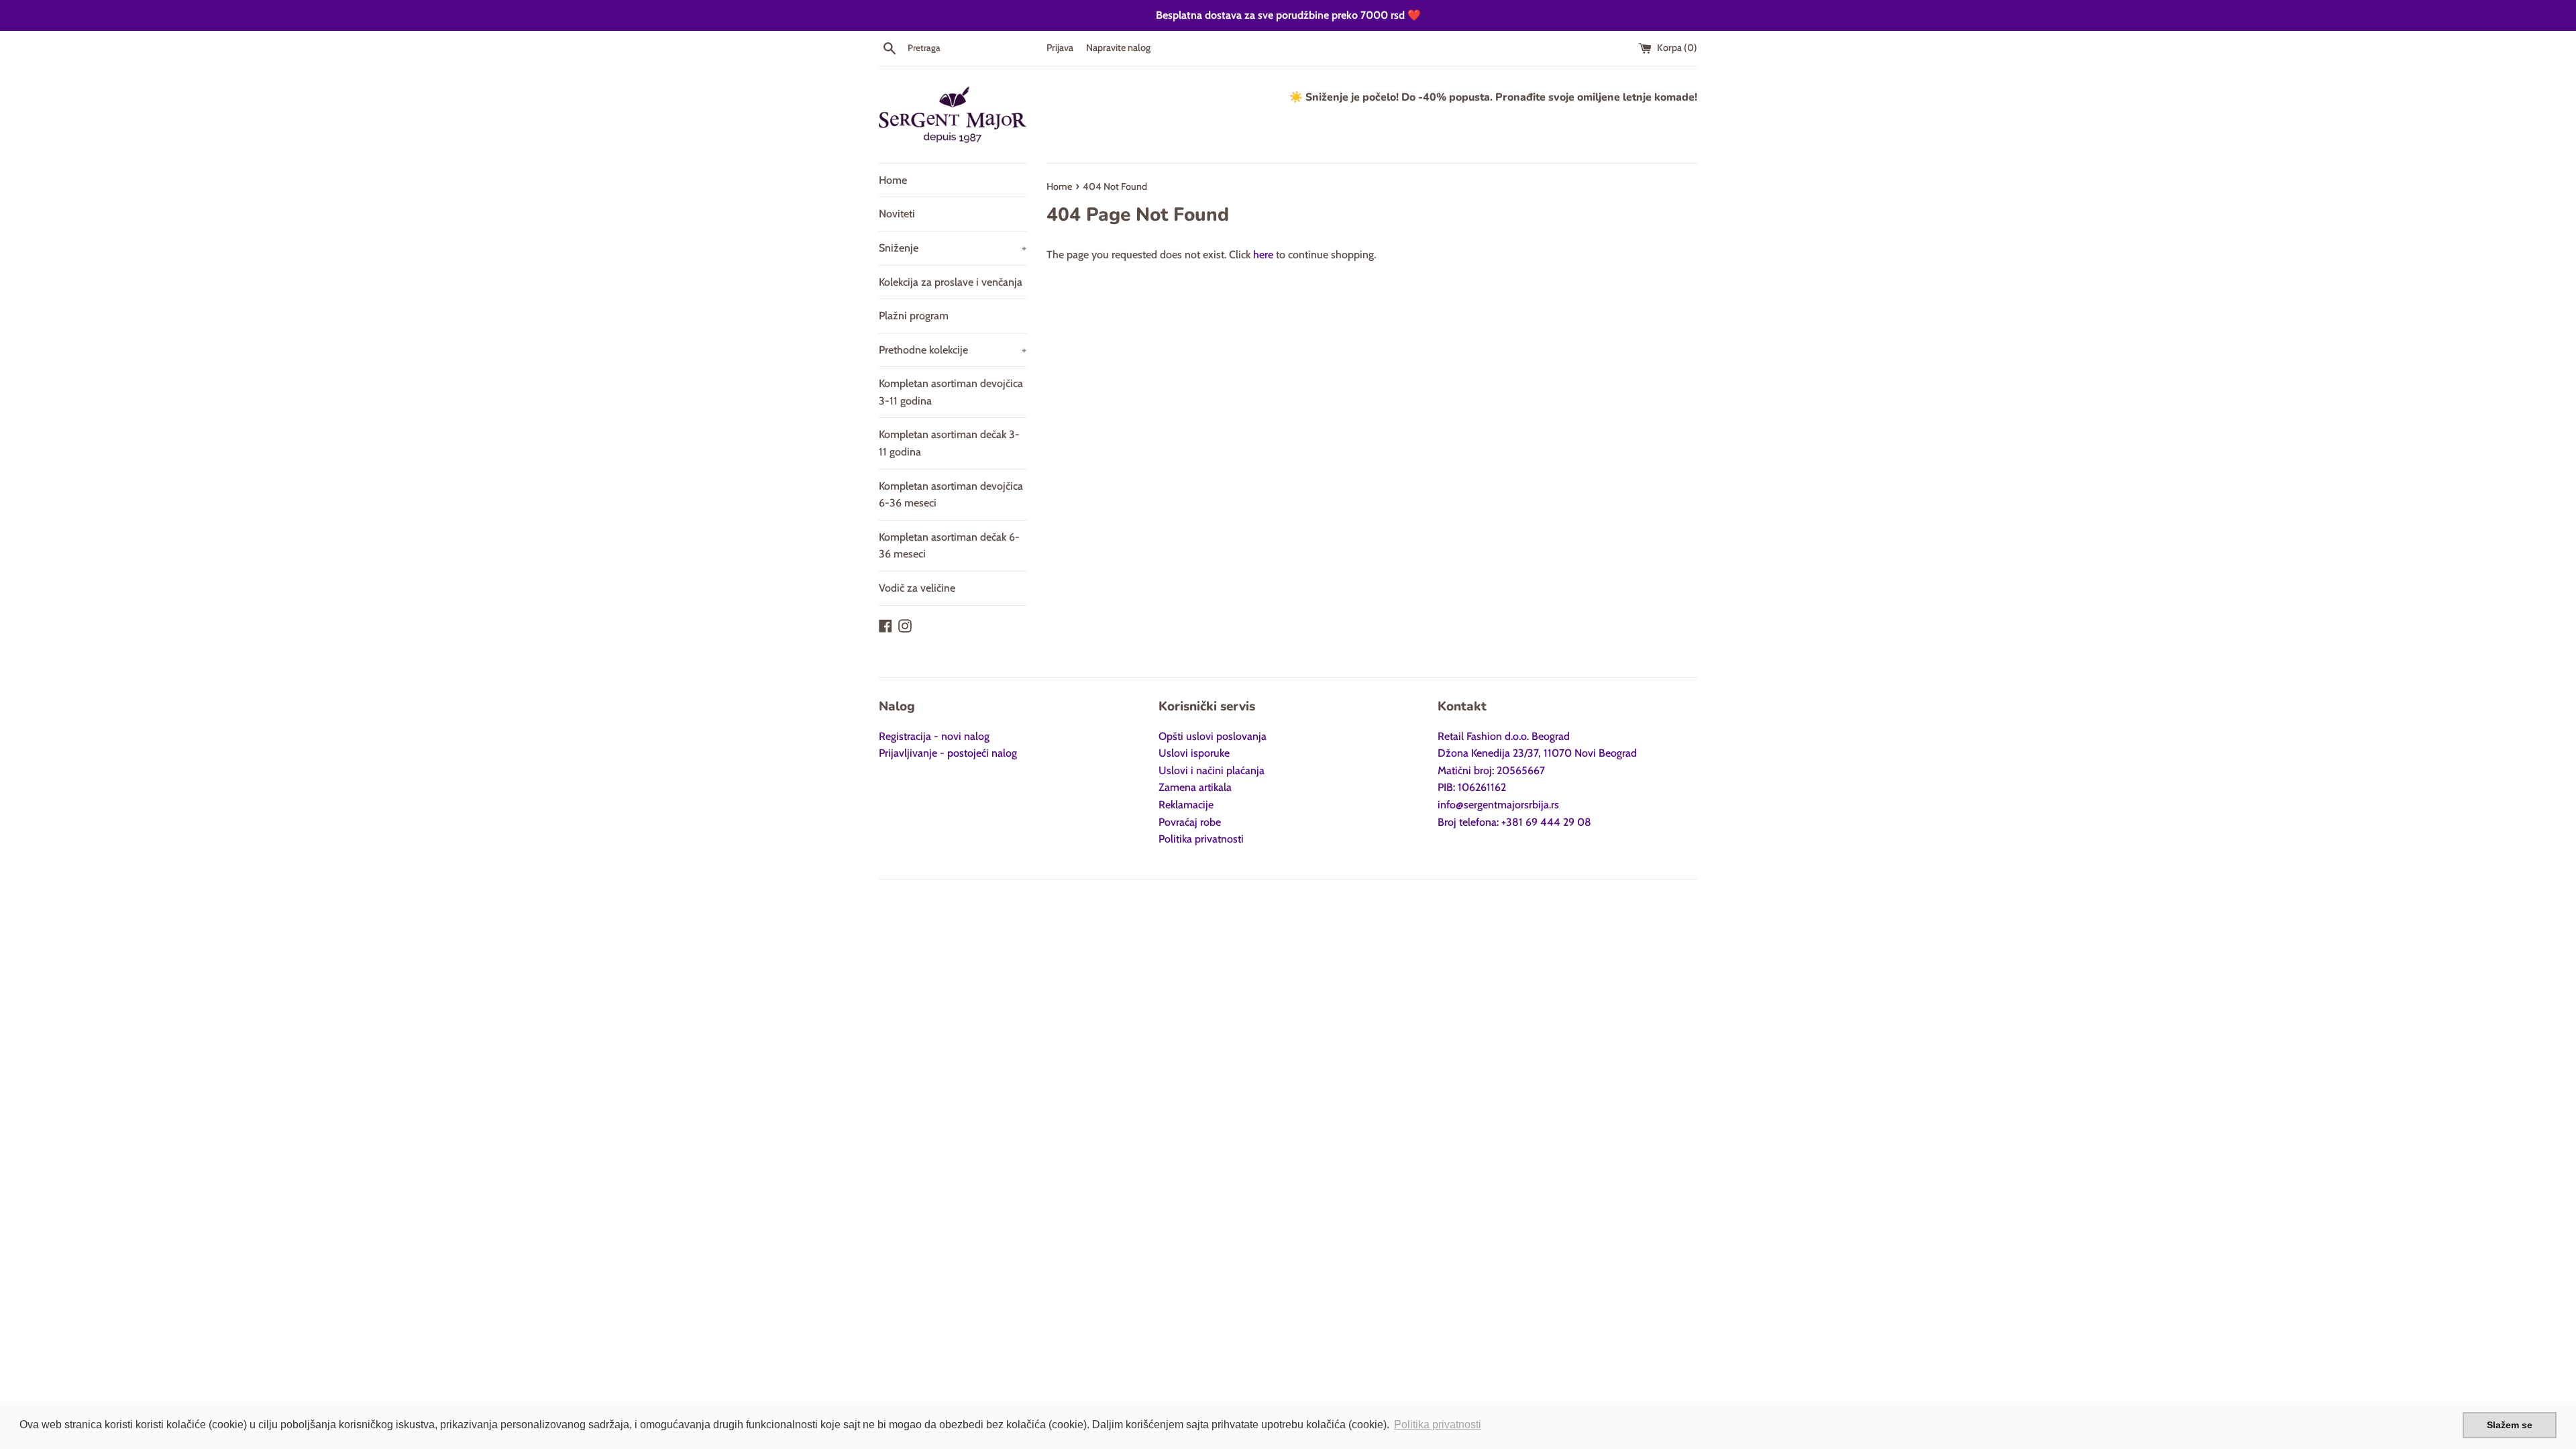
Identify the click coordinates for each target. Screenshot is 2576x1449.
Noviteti (897, 214)
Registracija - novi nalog (934, 736)
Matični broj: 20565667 (1491, 770)
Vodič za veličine (917, 588)
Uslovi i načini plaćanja (1212, 770)
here (1263, 255)
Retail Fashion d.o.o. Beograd (1504, 736)
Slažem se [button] (2510, 1425)
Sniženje (953, 248)
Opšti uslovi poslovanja (1213, 736)
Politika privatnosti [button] (1438, 1425)
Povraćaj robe (1190, 822)
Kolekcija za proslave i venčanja (951, 282)
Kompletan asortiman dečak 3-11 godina (949, 443)
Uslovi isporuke (1194, 753)
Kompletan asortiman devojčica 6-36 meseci (951, 495)
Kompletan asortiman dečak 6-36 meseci (949, 546)
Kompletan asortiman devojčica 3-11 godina (951, 392)
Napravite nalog (1118, 48)
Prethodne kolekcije (953, 350)
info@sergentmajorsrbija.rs (1498, 805)
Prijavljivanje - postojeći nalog (948, 753)
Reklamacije (1186, 805)
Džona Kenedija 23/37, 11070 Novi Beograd (1537, 753)
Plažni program (914, 316)
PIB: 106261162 (1472, 787)
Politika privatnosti (1201, 839)
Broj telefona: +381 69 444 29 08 (1514, 822)
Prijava (1060, 48)
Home (893, 180)
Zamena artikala (1195, 787)
